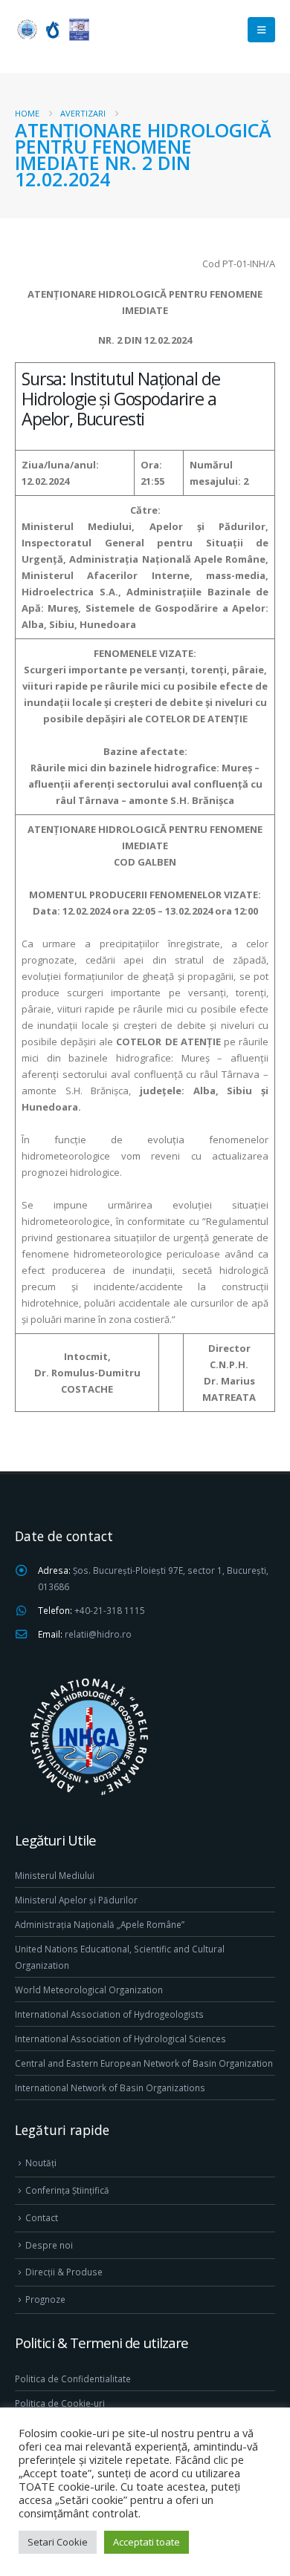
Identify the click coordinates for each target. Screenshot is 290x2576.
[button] (261, 30)
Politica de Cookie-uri (60, 2403)
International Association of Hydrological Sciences (120, 2039)
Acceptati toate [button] (146, 2542)
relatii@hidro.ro (98, 1634)
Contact (42, 2217)
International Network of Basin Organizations (110, 2088)
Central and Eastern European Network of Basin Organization (144, 2063)
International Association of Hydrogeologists (109, 2014)
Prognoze (45, 2299)
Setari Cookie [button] (58, 2542)
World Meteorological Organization (89, 1990)
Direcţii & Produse (64, 2272)
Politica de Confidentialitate (73, 2379)
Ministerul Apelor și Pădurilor (76, 1900)
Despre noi (49, 2245)
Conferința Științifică (67, 2190)
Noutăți (41, 2163)
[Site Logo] (52, 29)
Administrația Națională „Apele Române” (100, 1924)
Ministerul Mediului (55, 1875)
